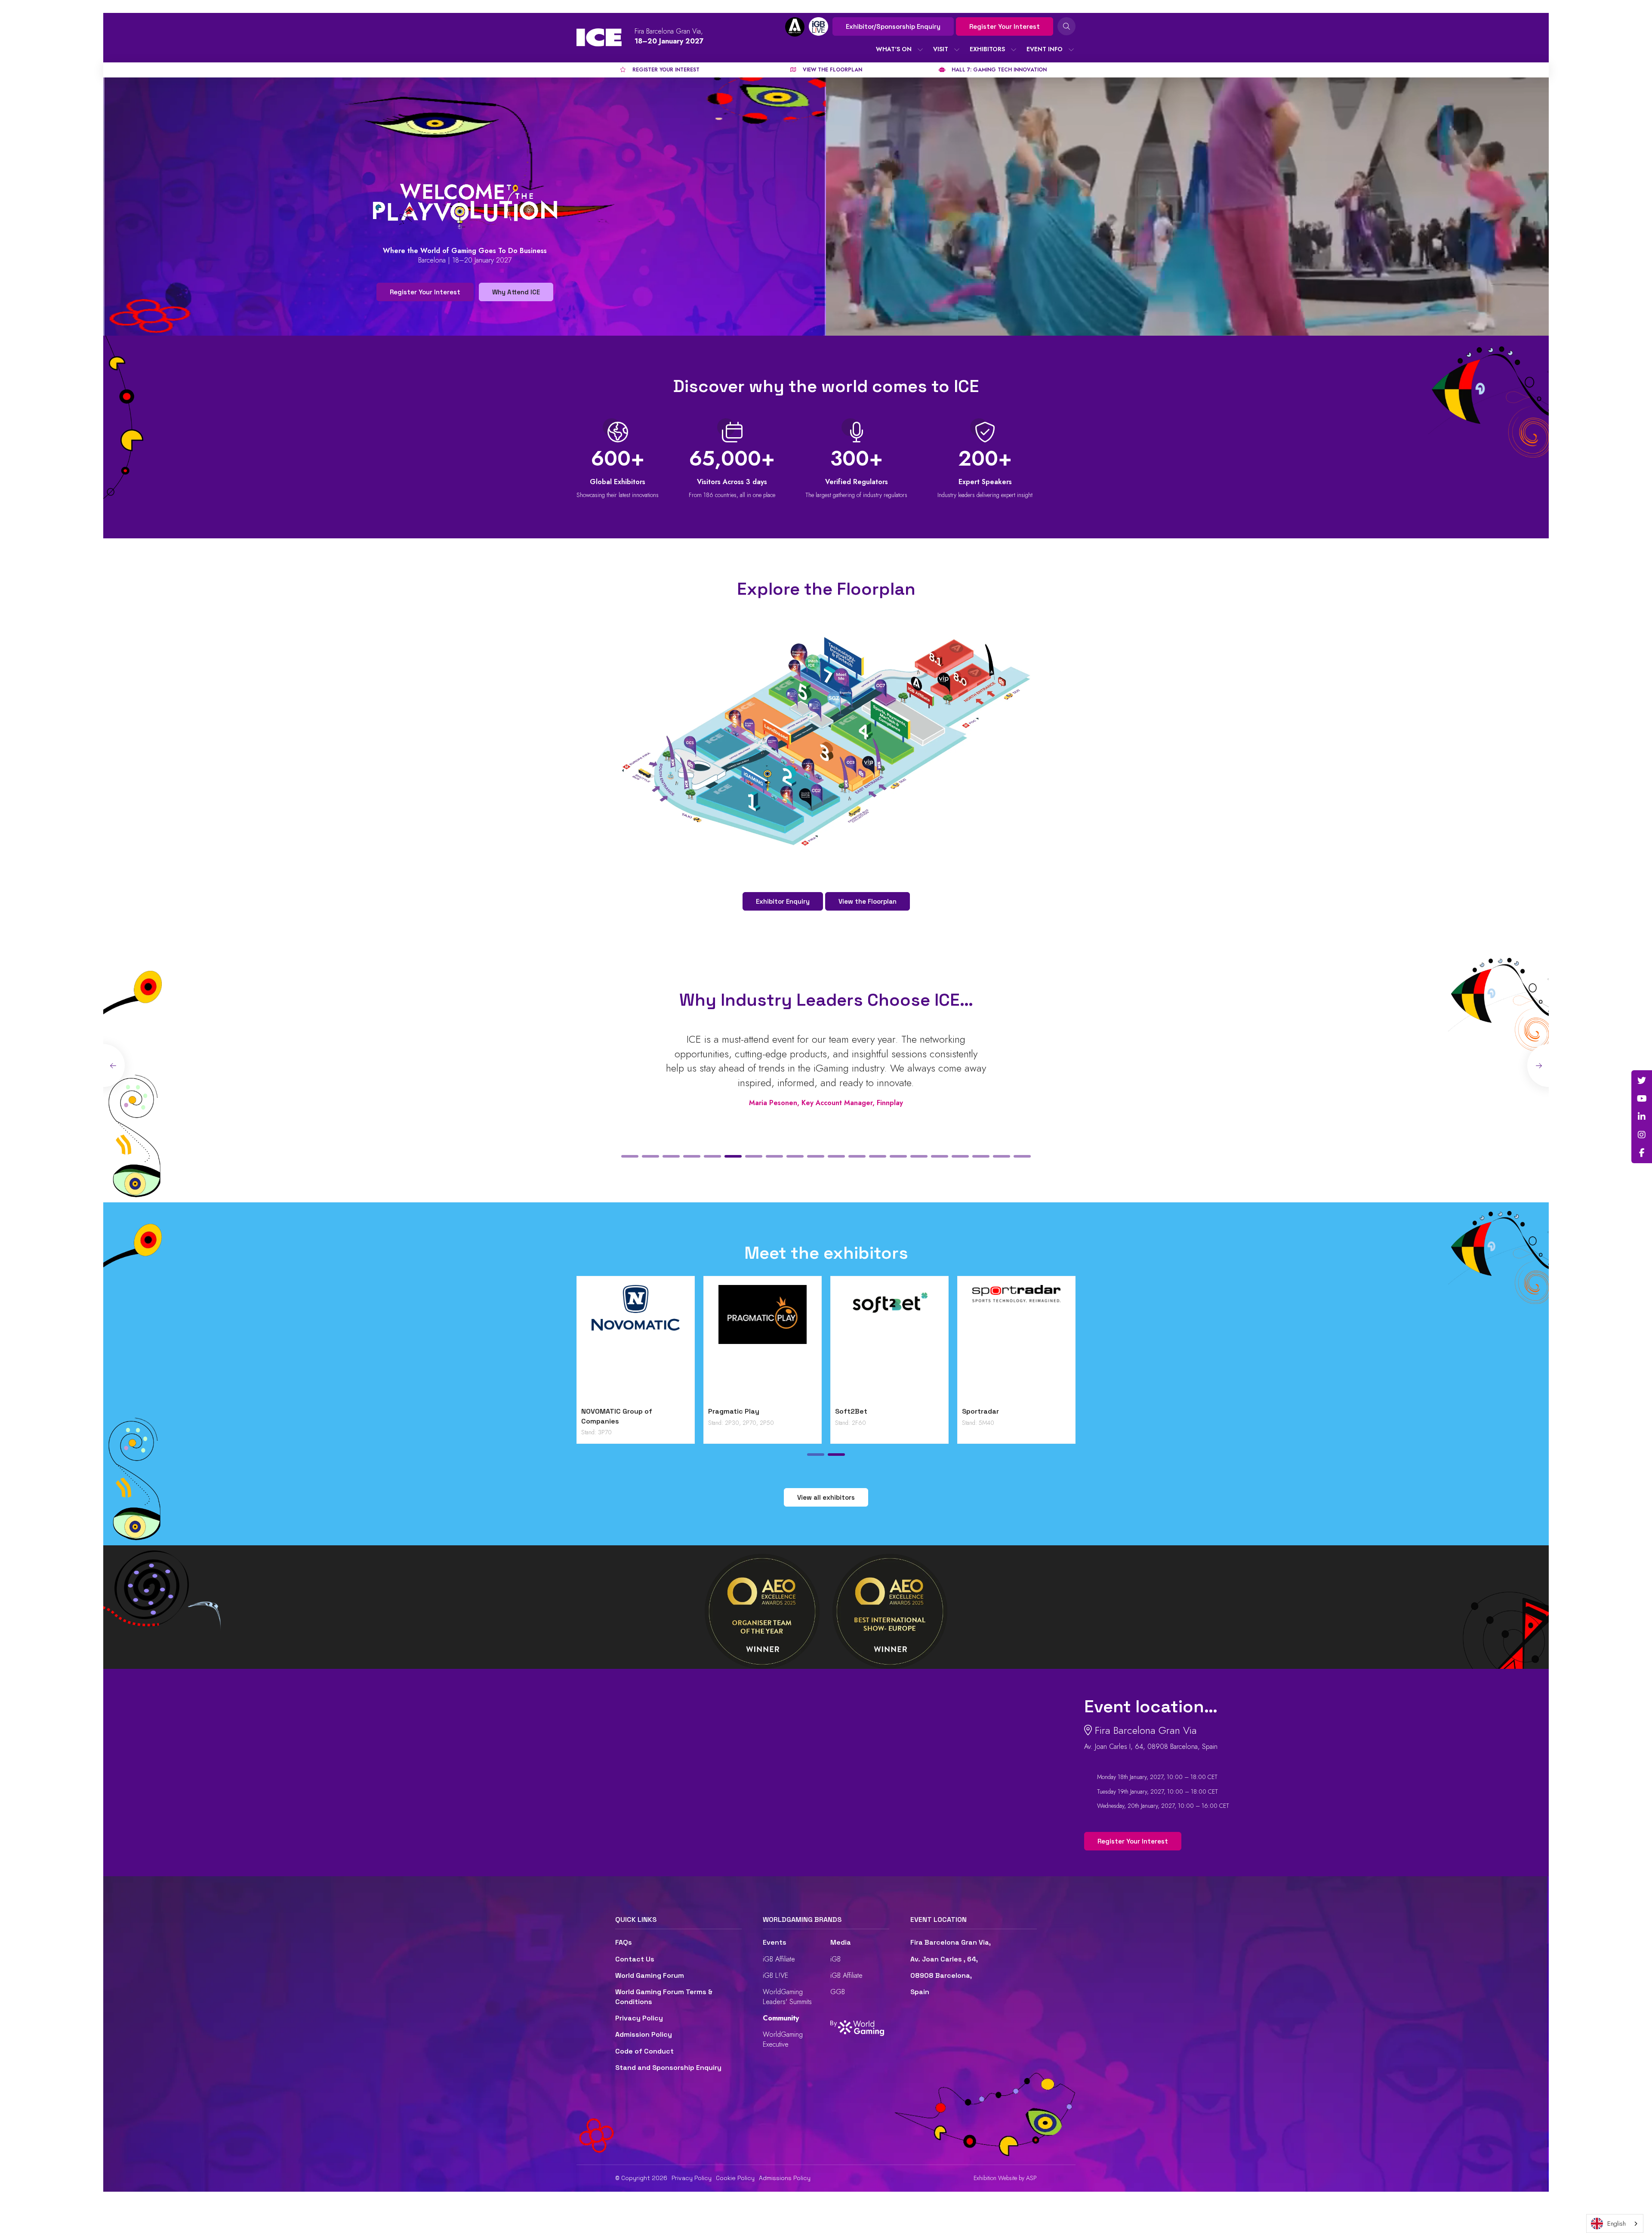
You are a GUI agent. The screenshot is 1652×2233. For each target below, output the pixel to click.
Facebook (1642, 1153)
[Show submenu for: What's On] (920, 49)
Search (1066, 26)
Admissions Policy (785, 2178)
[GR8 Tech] (864, 1344)
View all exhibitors (826, 1497)
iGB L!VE (775, 1975)
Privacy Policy (639, 2018)
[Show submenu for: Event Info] (1071, 49)
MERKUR (950, 1411)
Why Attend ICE (516, 292)
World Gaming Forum (650, 1975)
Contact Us (635, 1959)
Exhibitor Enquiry (783, 901)
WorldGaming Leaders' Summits (787, 1997)
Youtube (1642, 1099)
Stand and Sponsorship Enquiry (668, 2068)
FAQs (624, 1942)
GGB (838, 1992)
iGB (835, 1959)
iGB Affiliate (779, 1959)
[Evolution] (737, 1344)
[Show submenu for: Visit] (957, 49)
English (1617, 2224)
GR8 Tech (826, 1411)
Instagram (1642, 1135)
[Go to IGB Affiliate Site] (795, 27)
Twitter (1642, 1081)
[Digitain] (610, 1344)
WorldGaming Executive (783, 2039)
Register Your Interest (1005, 26)
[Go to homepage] (599, 37)
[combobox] (1615, 2224)
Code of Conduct (644, 2051)
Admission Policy (644, 2034)
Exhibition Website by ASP (1005, 2178)
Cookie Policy (735, 2178)
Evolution (699, 1411)
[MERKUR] (991, 1344)
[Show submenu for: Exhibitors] (1014, 49)
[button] (630, 1156)
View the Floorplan (868, 901)
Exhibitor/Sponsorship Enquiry (893, 26)
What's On (894, 49)
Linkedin (1642, 1117)
